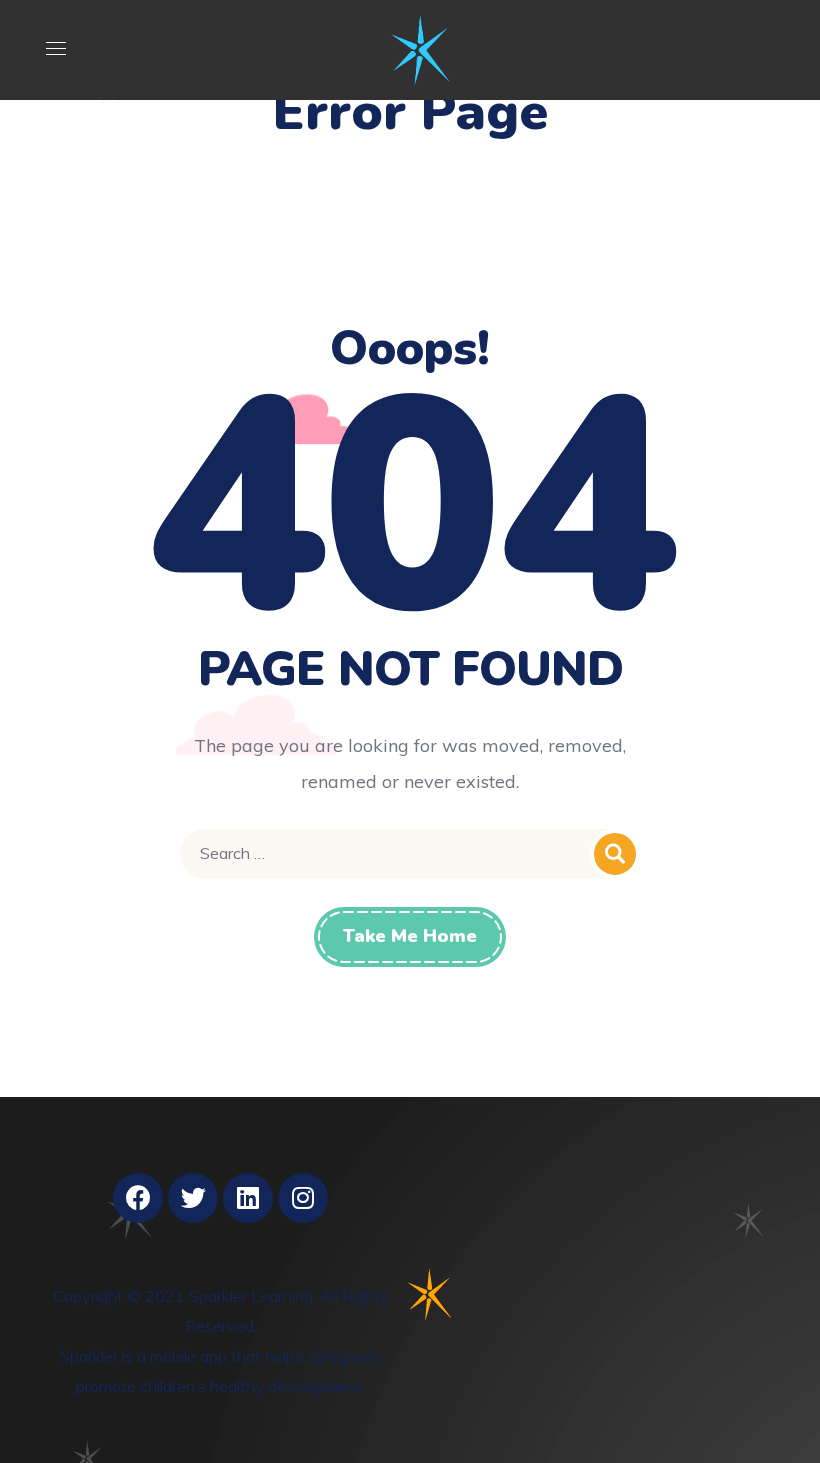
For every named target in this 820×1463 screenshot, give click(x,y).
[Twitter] (193, 1198)
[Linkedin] (248, 1198)
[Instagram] (303, 1198)
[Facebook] (138, 1198)
